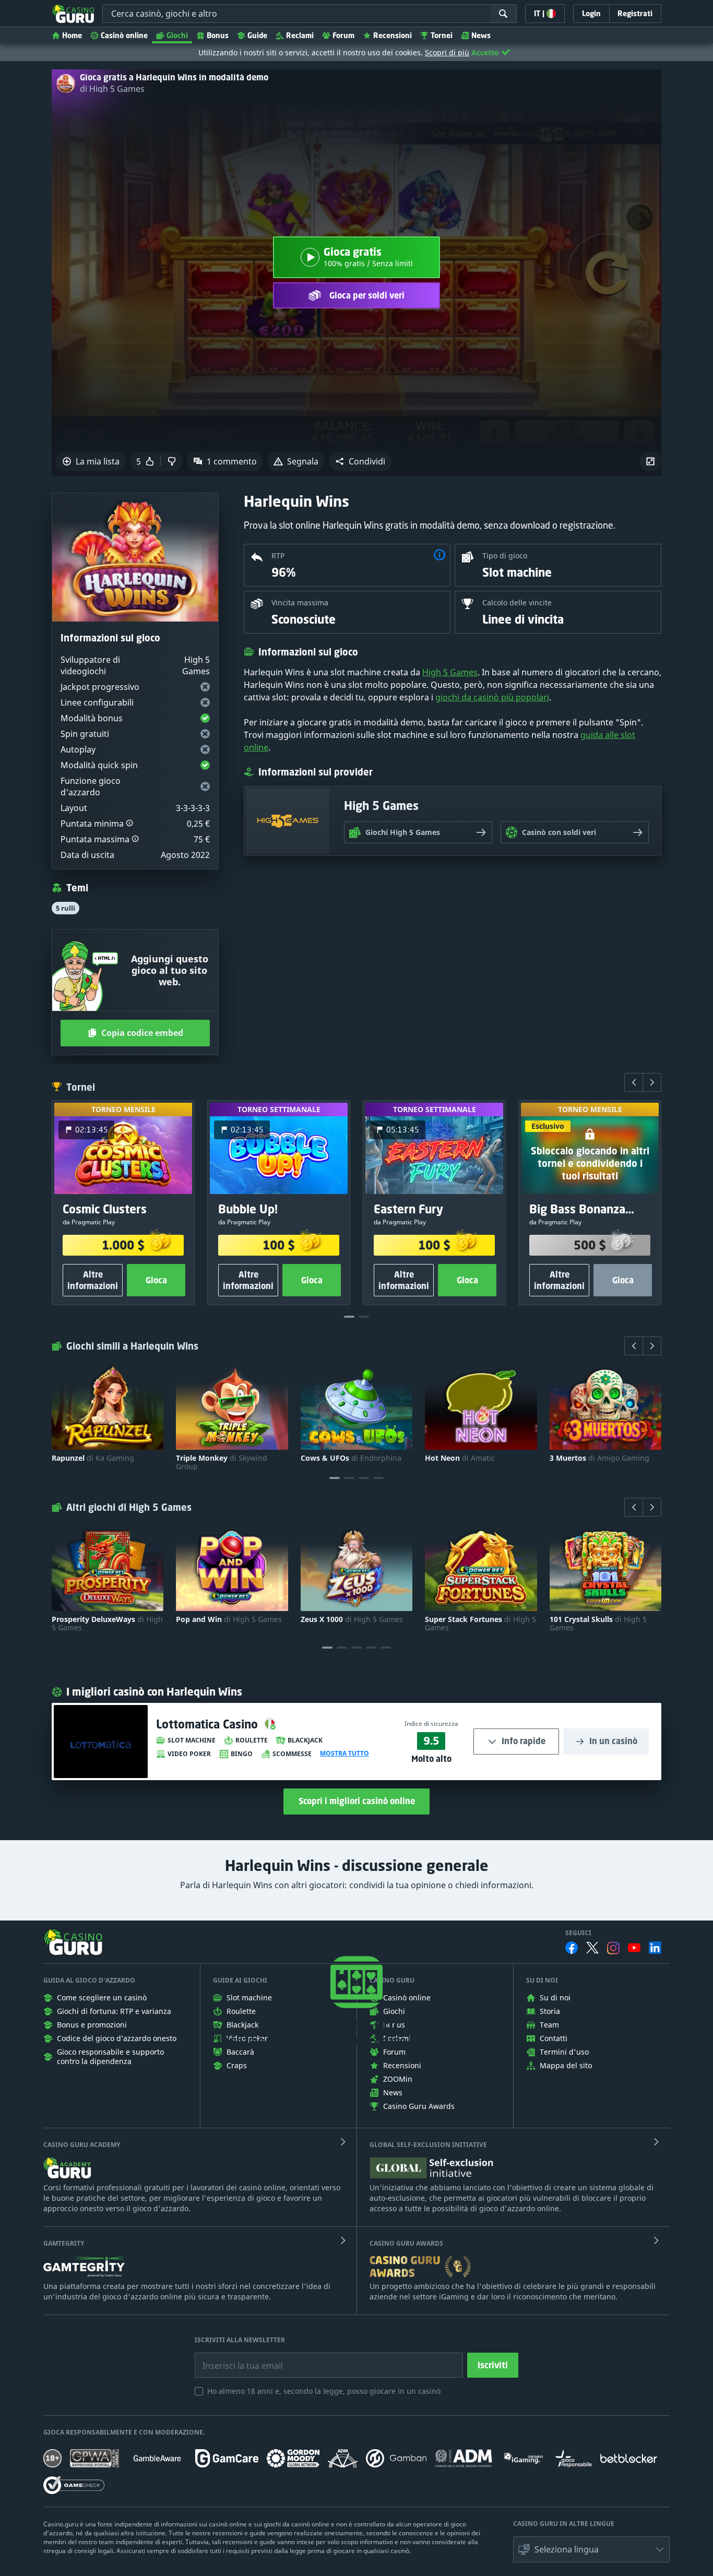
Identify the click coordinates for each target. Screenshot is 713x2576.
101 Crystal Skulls (598, 1624)
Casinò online (124, 35)
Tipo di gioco (505, 556)
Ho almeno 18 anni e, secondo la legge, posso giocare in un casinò (324, 2391)
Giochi (177, 35)
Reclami (300, 35)
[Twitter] (592, 1948)
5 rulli (66, 908)
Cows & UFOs (351, 1458)
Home (72, 35)
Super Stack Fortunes (480, 1624)
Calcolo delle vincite (517, 603)
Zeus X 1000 (352, 1619)
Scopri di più (447, 52)
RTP (278, 556)
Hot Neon (460, 1458)
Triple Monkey (222, 1462)
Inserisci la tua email (235, 2358)
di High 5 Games (112, 89)
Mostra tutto (344, 1754)
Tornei (442, 35)
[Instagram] (613, 1948)
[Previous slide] (634, 1082)
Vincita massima (300, 603)
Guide (257, 35)
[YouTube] (634, 1948)
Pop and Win (229, 1619)
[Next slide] (652, 1082)
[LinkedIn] (655, 1948)
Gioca (156, 1280)
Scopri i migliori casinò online (357, 1801)
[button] (360, 461)
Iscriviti (493, 2365)
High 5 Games (450, 672)
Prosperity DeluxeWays (107, 1624)
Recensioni (393, 35)
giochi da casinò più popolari (492, 697)
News (481, 35)
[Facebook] (572, 1948)
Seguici (578, 1933)
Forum (343, 35)
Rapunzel (93, 1458)
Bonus (218, 35)
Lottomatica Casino (209, 1724)
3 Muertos (599, 1458)
